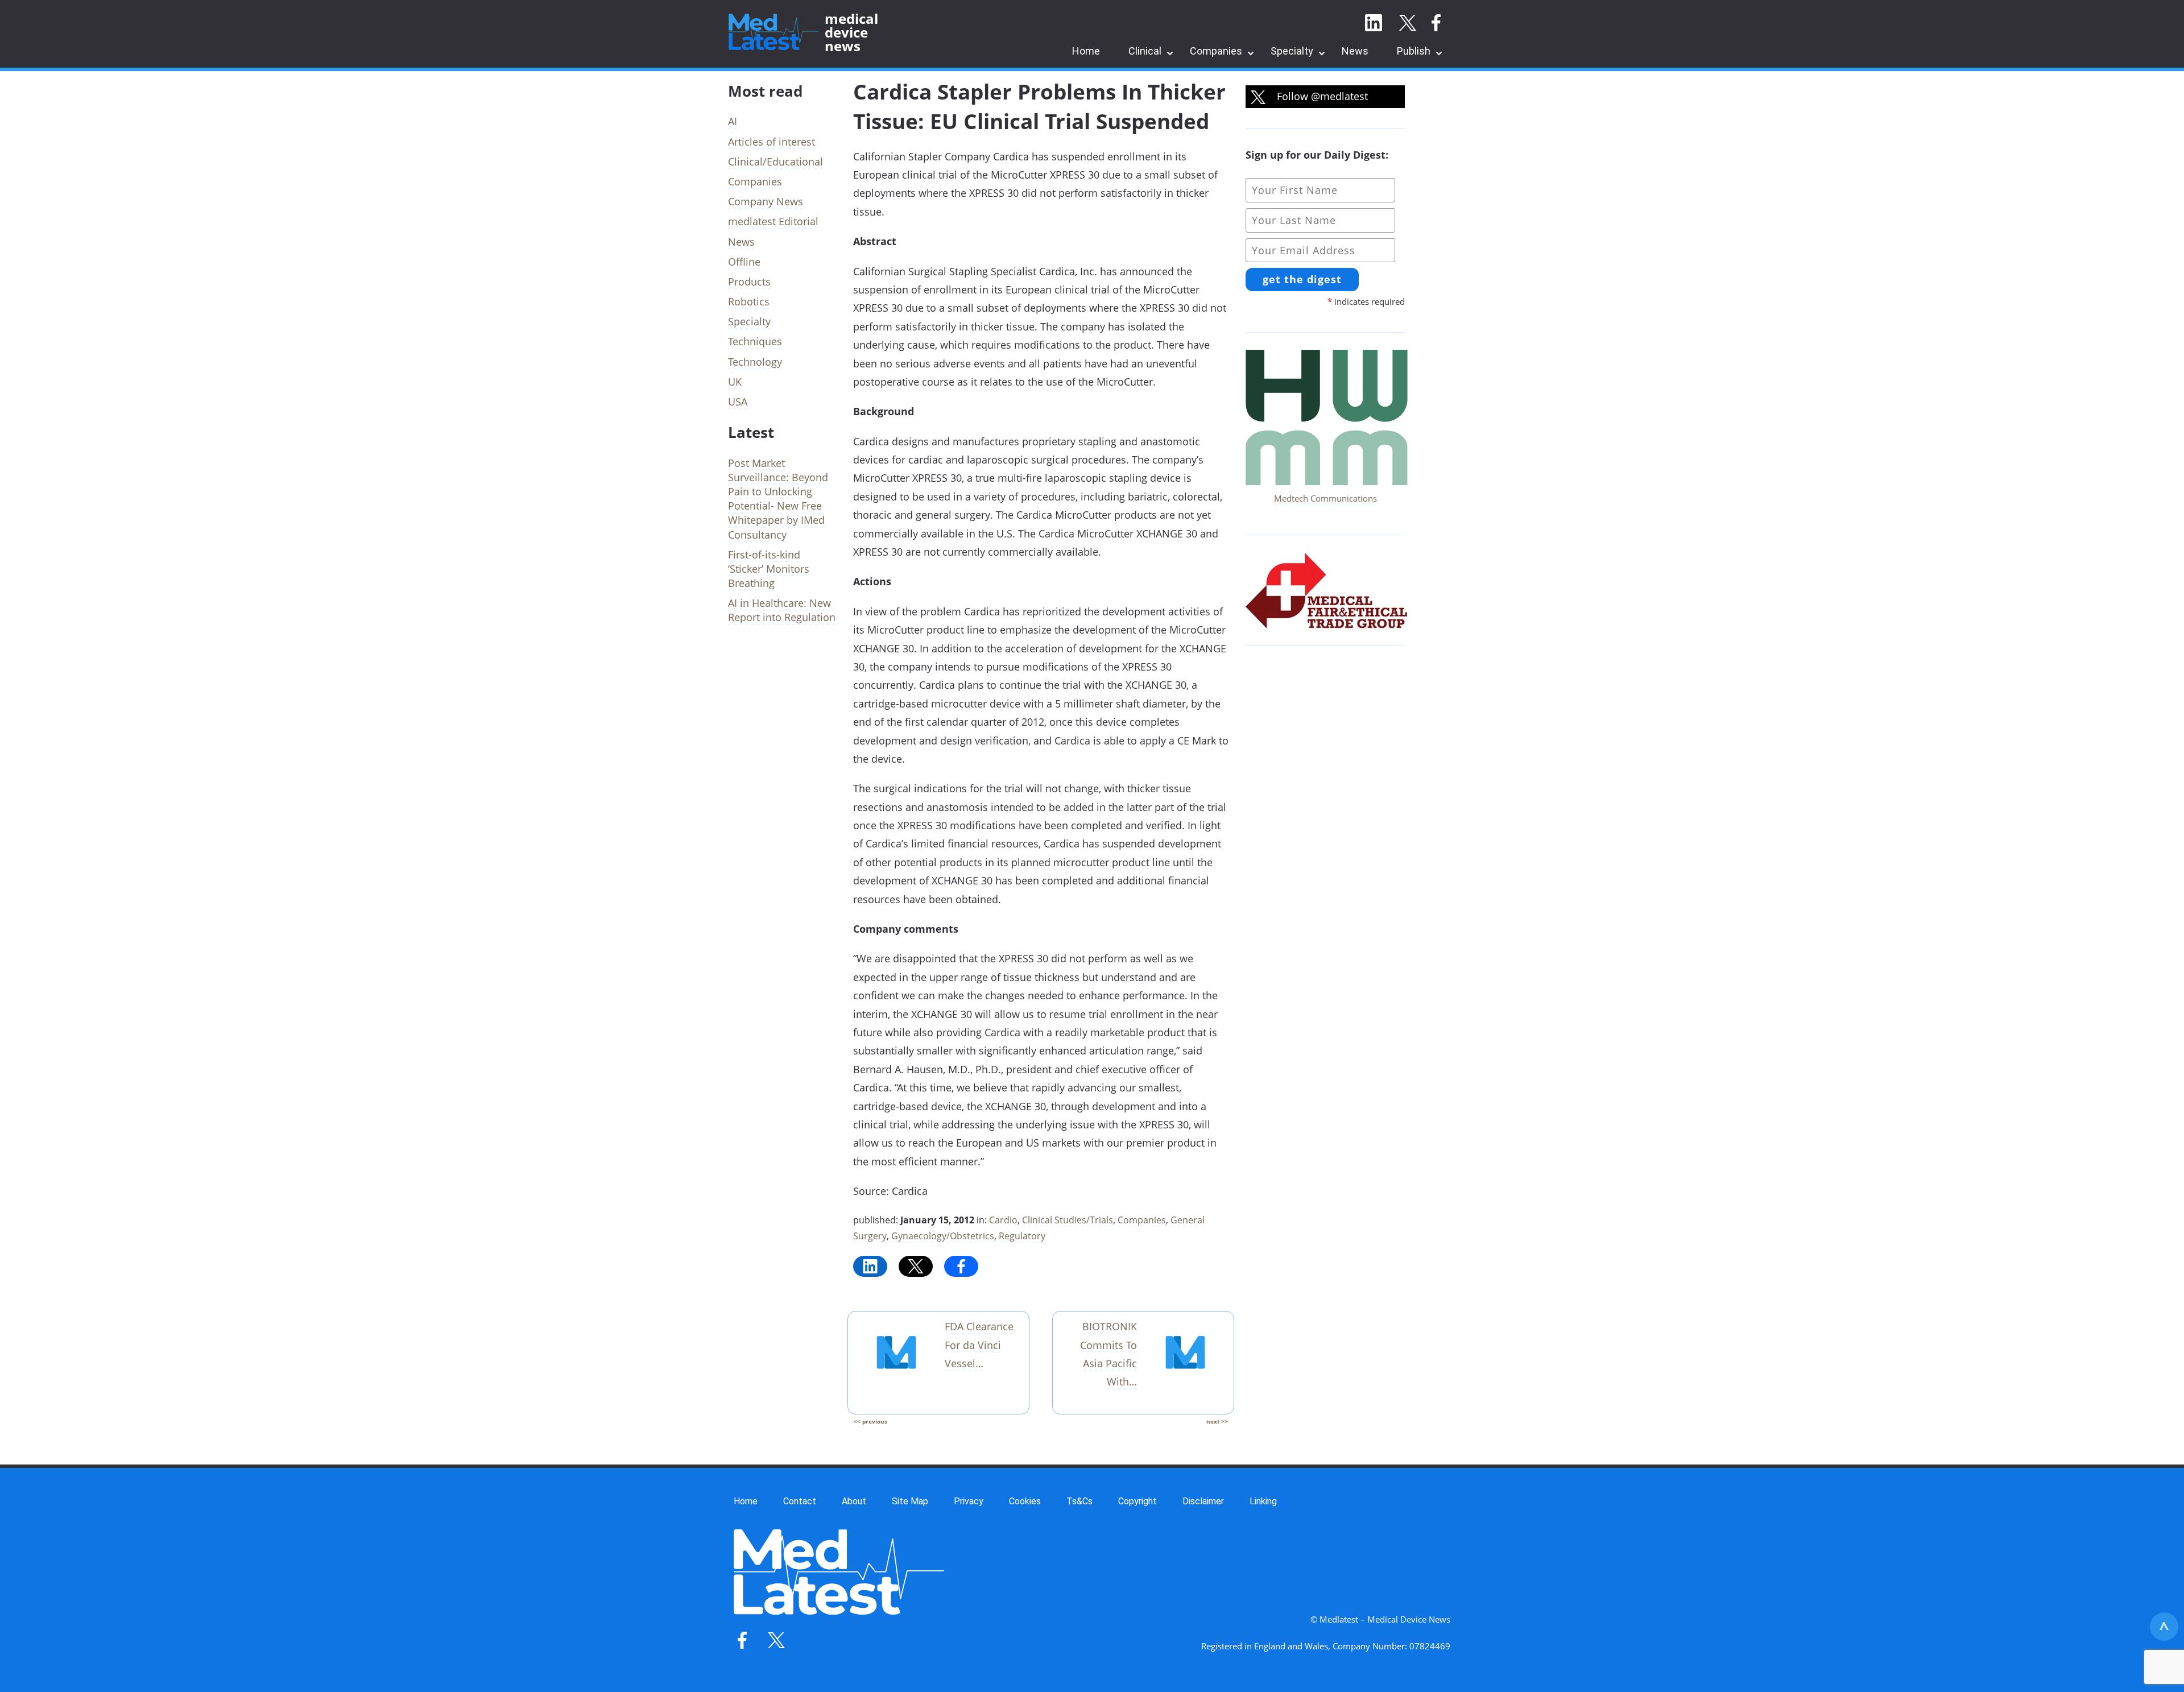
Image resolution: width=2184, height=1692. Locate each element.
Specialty (1292, 51)
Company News (766, 201)
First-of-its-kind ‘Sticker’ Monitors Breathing (769, 569)
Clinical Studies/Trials (1068, 1220)
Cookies (1025, 1501)
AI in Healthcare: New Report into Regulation (782, 610)
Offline (744, 262)
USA (738, 402)
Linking (1263, 1501)
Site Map (910, 1501)
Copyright (1137, 1501)
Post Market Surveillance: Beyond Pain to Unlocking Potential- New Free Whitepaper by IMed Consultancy (778, 499)
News (1355, 51)
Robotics (749, 301)
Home (1086, 51)
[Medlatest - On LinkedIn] (1374, 23)
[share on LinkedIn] (870, 1266)
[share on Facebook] (961, 1266)
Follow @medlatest (1321, 96)
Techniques (755, 341)
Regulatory (1022, 1236)
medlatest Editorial (773, 221)
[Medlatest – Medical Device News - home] (773, 32)
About (854, 1501)
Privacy (969, 1501)
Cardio (1003, 1220)
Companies (1216, 51)
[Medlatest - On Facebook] (1436, 23)
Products (749, 282)
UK (735, 382)
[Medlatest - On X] (1408, 23)
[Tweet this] (916, 1266)
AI (733, 121)
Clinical (1145, 51)
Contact (800, 1501)
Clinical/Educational (775, 162)
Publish (1414, 51)
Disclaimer (1203, 1501)
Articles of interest (772, 142)
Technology (755, 362)
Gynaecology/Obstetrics (943, 1236)
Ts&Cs (1079, 1501)
